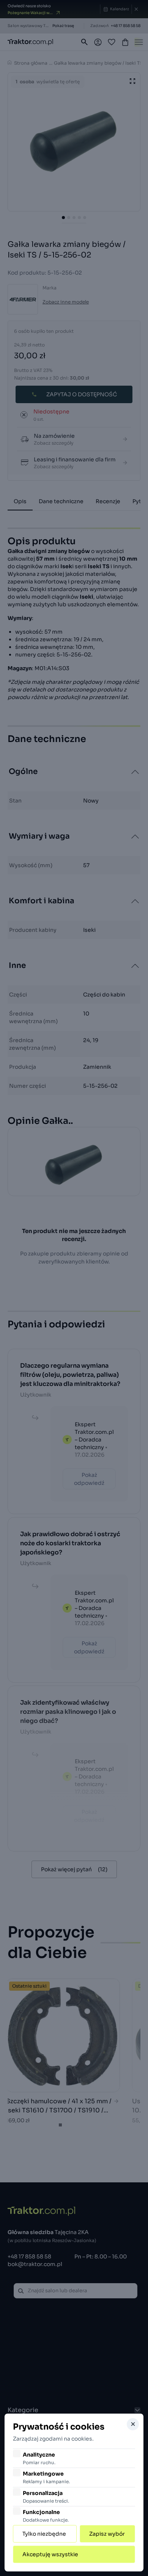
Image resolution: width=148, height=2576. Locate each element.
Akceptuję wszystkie (50, 2554)
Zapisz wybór (107, 2534)
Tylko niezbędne (44, 2534)
